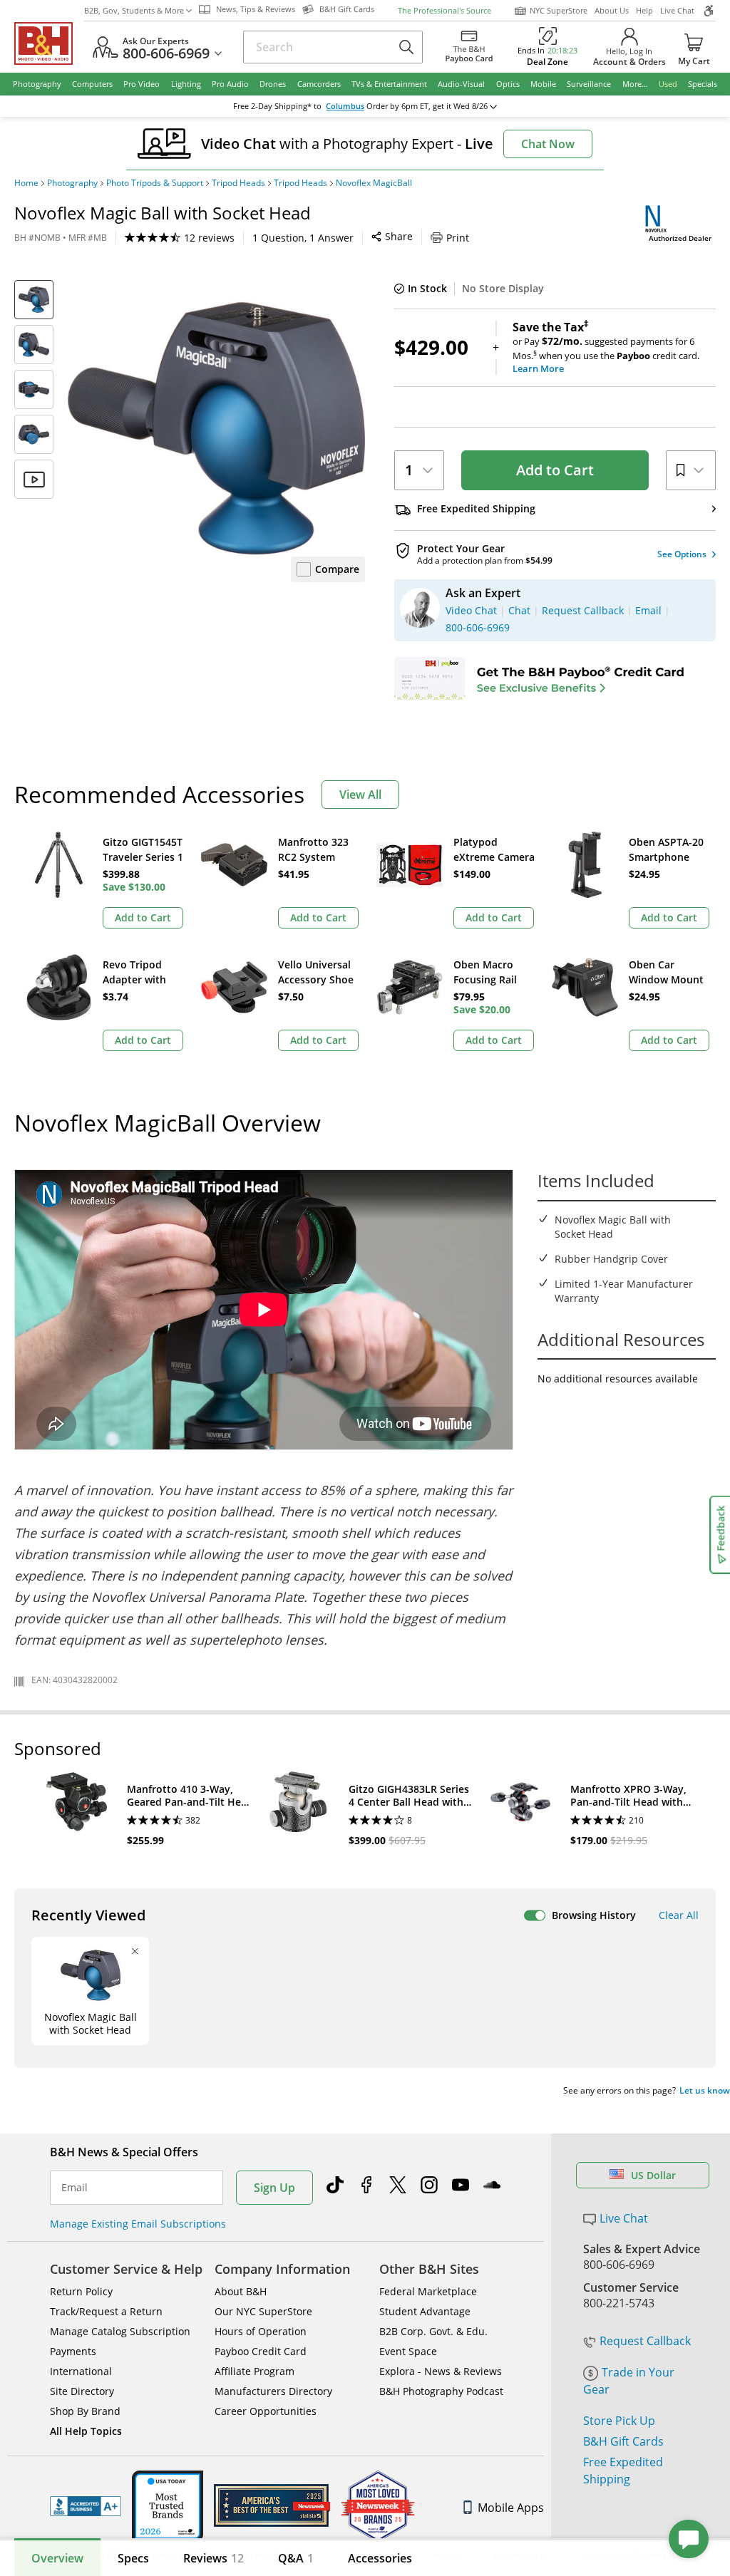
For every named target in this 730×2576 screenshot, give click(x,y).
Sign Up (274, 2188)
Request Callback (645, 2341)
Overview (57, 2558)
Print (458, 238)
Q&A (296, 2558)
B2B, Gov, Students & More (134, 10)
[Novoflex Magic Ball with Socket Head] (216, 429)
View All (360, 795)
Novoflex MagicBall (374, 183)
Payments (73, 2351)
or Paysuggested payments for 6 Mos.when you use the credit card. (606, 348)
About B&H (241, 2291)
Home (26, 183)
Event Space (408, 2351)
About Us (612, 10)
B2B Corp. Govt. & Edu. (433, 2331)
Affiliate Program (255, 2371)
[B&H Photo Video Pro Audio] (49, 43)
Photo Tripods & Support (155, 183)
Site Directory (82, 2391)
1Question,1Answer (303, 238)
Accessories (380, 2558)
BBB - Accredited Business (86, 2506)
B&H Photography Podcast (441, 2391)
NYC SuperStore (559, 10)
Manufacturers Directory (273, 2391)
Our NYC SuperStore (263, 2311)
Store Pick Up (619, 2421)
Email (74, 2188)
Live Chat (677, 10)
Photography (72, 183)
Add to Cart (555, 470)
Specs (133, 2558)
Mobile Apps (511, 2508)
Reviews (214, 2558)
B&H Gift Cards (623, 2441)
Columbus (345, 106)
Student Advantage (425, 2311)
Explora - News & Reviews (441, 2371)
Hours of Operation (261, 2331)
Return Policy (81, 2291)
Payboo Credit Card (261, 2351)
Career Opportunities (266, 2411)
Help (644, 10)
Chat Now (548, 144)
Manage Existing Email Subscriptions (138, 2224)
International (81, 2371)
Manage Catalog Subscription (120, 2331)
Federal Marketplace (428, 2291)
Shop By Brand (85, 2411)
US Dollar (653, 2175)
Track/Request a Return (106, 2311)
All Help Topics (86, 2431)
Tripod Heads (238, 183)
